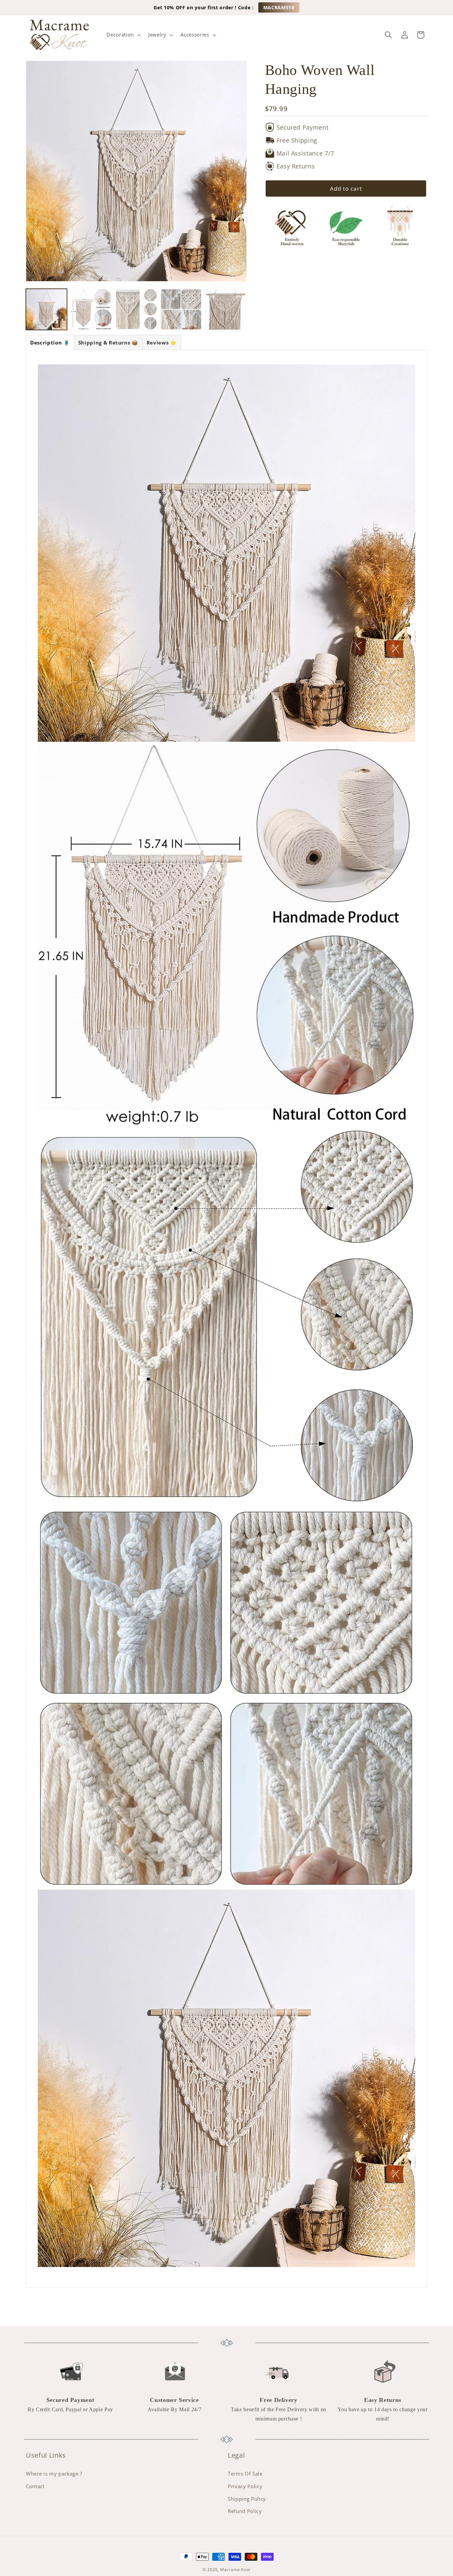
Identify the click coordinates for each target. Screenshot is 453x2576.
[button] (123, 35)
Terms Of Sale (245, 2474)
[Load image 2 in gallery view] (91, 309)
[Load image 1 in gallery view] (46, 309)
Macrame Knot (235, 2570)
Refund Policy (245, 2511)
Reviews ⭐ (162, 343)
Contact (35, 2486)
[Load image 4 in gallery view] (181, 309)
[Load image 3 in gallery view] (136, 309)
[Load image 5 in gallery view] (226, 309)
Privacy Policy (245, 2486)
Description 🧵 (50, 343)
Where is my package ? (54, 2474)
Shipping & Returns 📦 (108, 343)
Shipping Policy (247, 2499)
